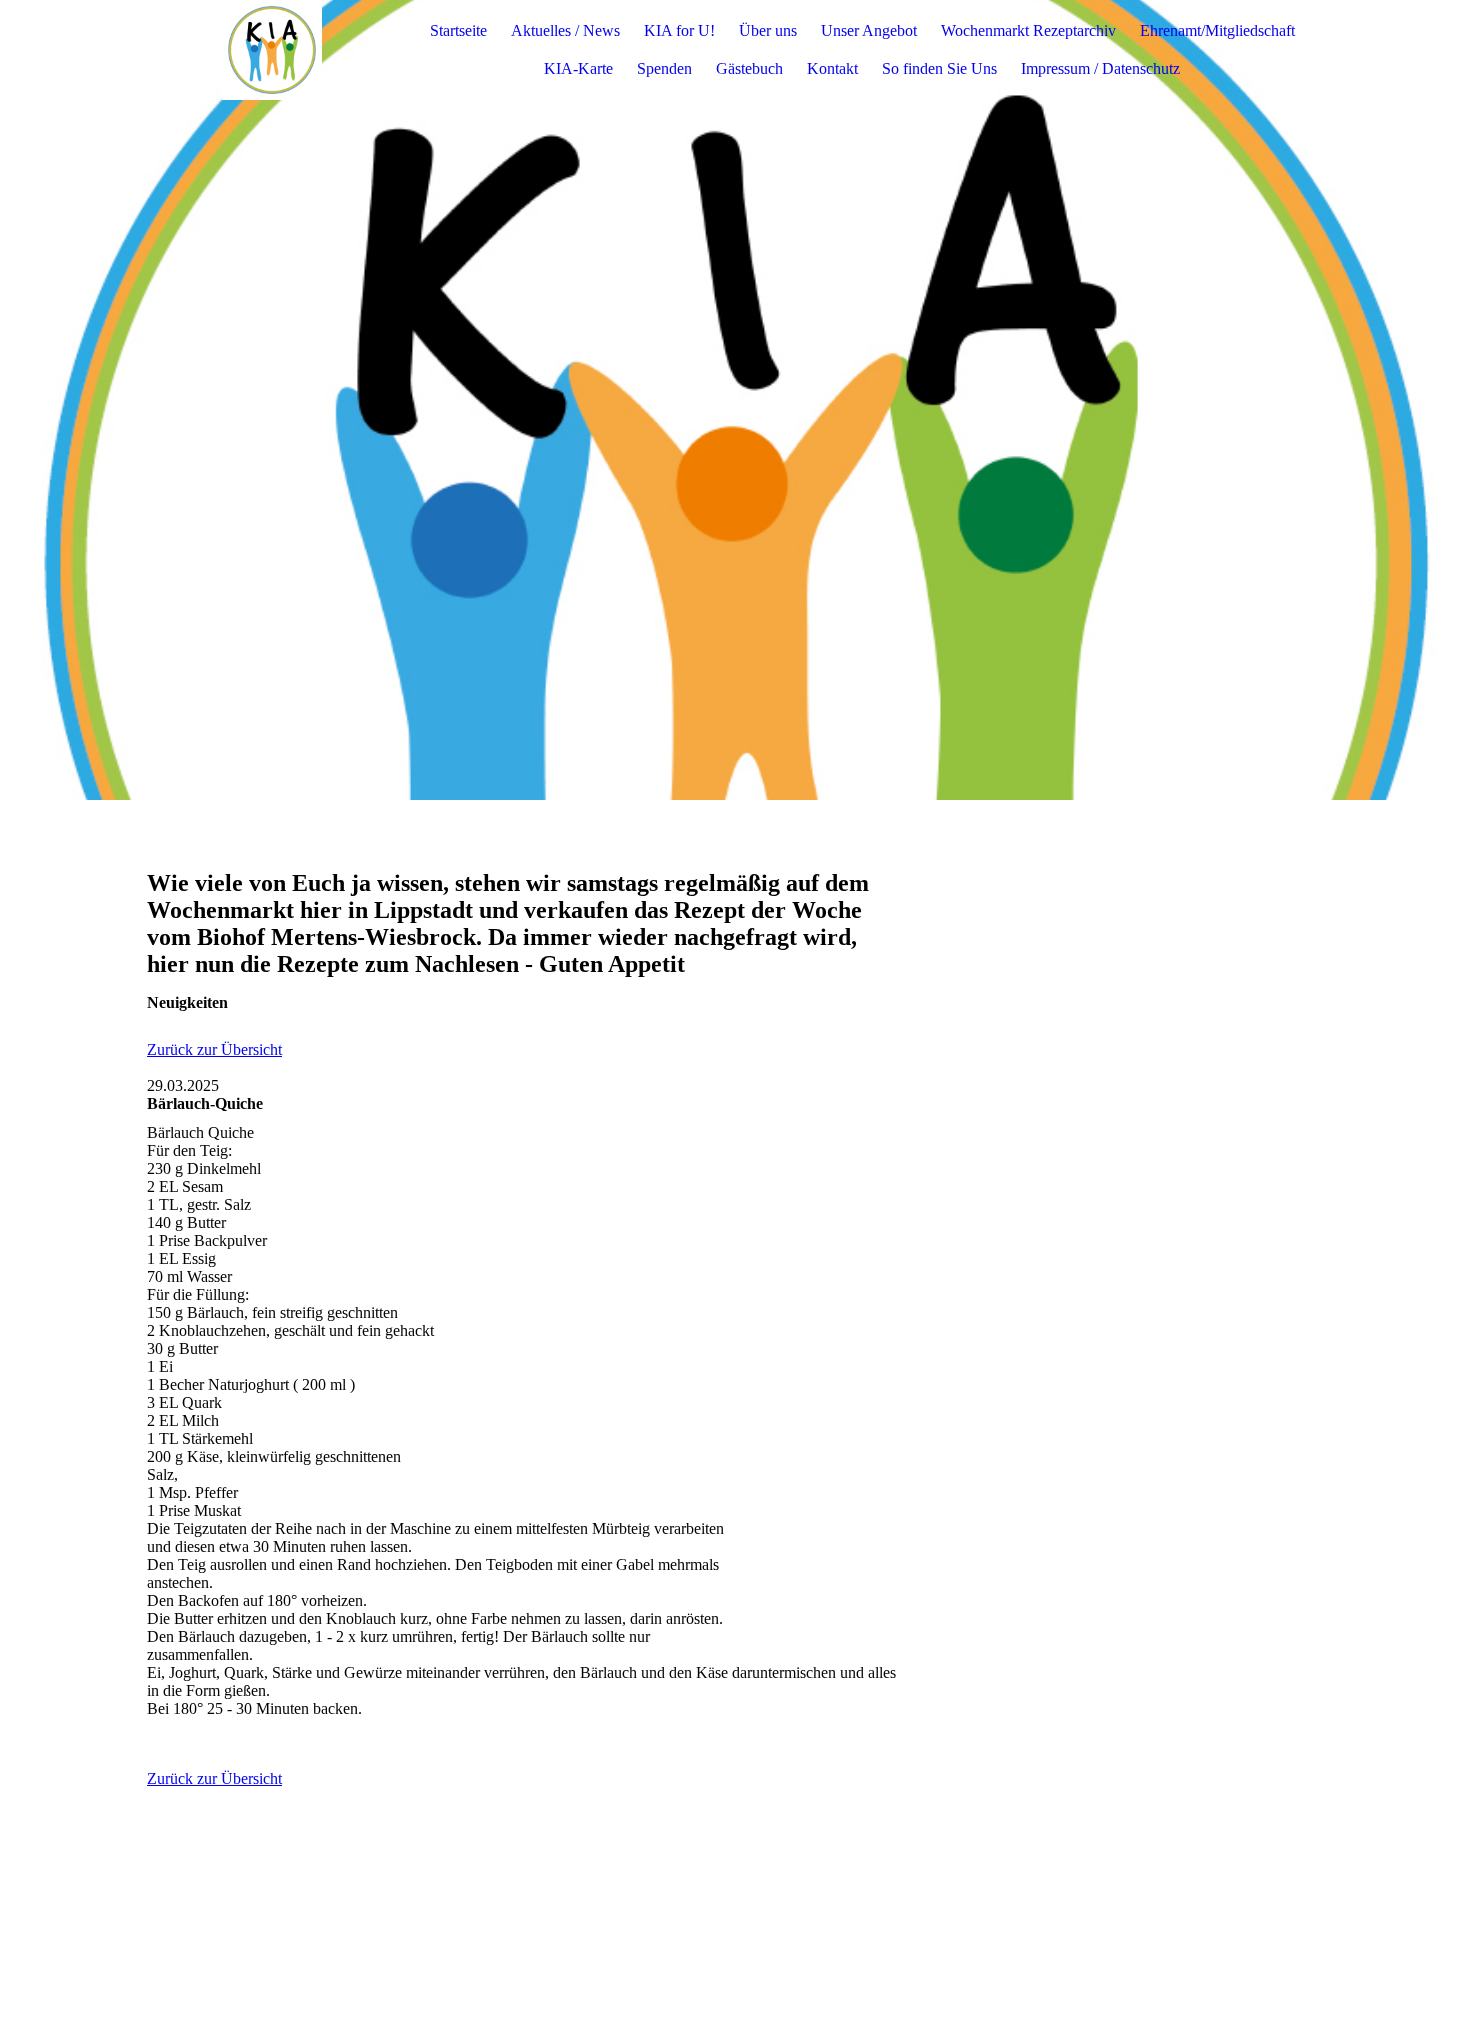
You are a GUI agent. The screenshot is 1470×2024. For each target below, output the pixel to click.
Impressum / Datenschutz (1100, 68)
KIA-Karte (578, 68)
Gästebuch (749, 68)
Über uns (768, 30)
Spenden (664, 68)
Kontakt (832, 68)
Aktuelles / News (565, 30)
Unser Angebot (869, 30)
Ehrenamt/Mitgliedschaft (1217, 30)
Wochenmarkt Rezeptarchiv (1028, 30)
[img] (272, 50)
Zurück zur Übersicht (214, 1049)
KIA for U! (679, 30)
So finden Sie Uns (939, 68)
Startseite (458, 30)
